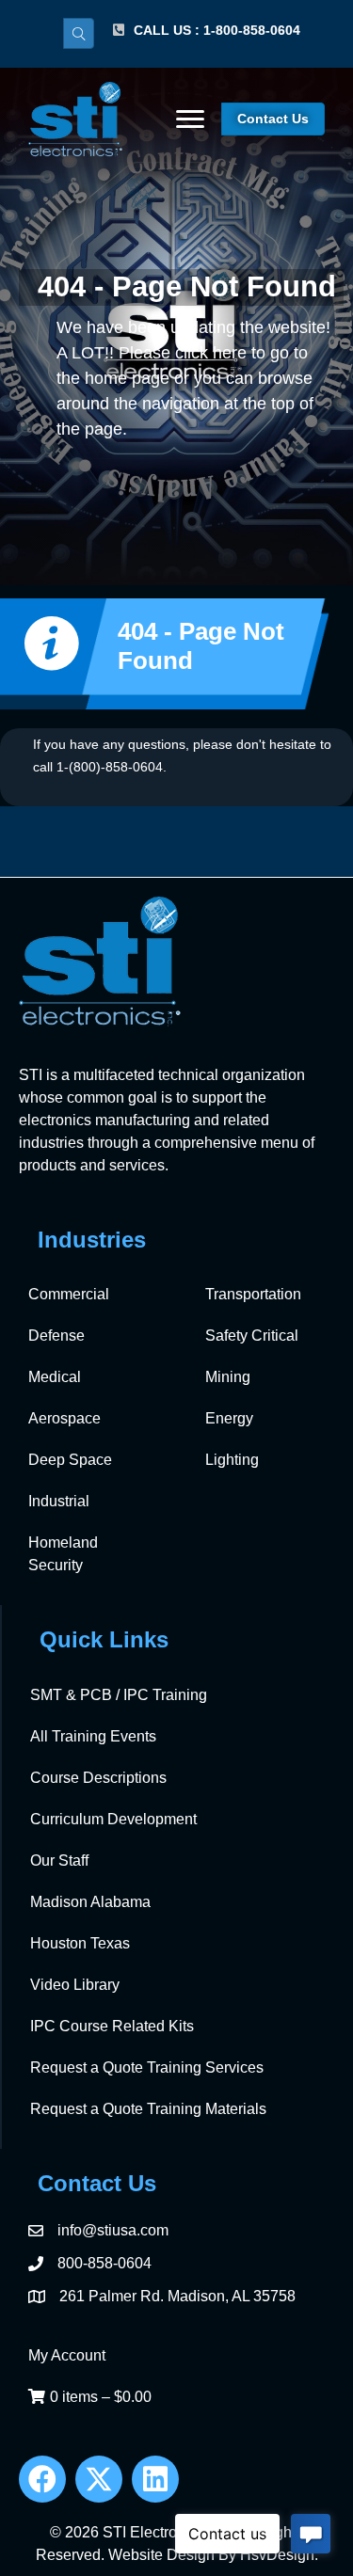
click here (211, 353)
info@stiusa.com (113, 2230)
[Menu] (190, 119)
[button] (42, 2479)
